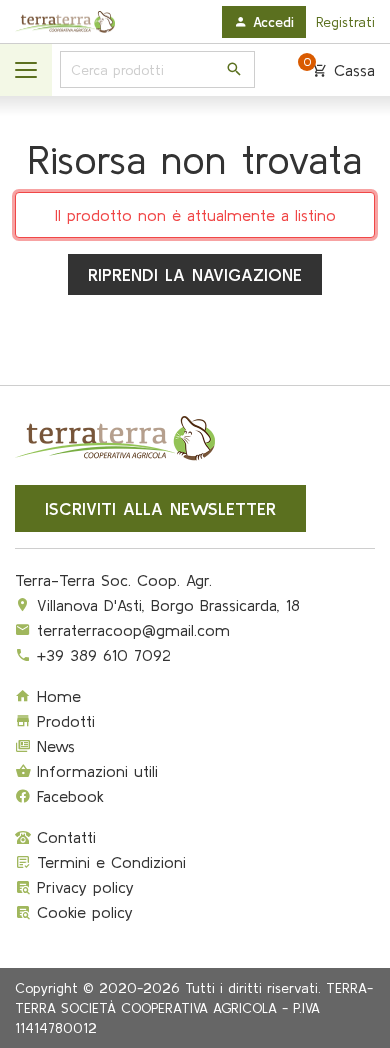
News (53, 746)
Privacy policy (82, 887)
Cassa (339, 69)
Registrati (345, 22)
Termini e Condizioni (108, 862)
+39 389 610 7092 (104, 655)
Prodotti (63, 721)
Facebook (67, 796)
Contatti (63, 837)
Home (56, 696)
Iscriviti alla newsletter (160, 508)
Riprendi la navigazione (195, 274)
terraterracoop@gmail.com (133, 630)
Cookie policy (82, 912)
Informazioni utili (94, 771)
